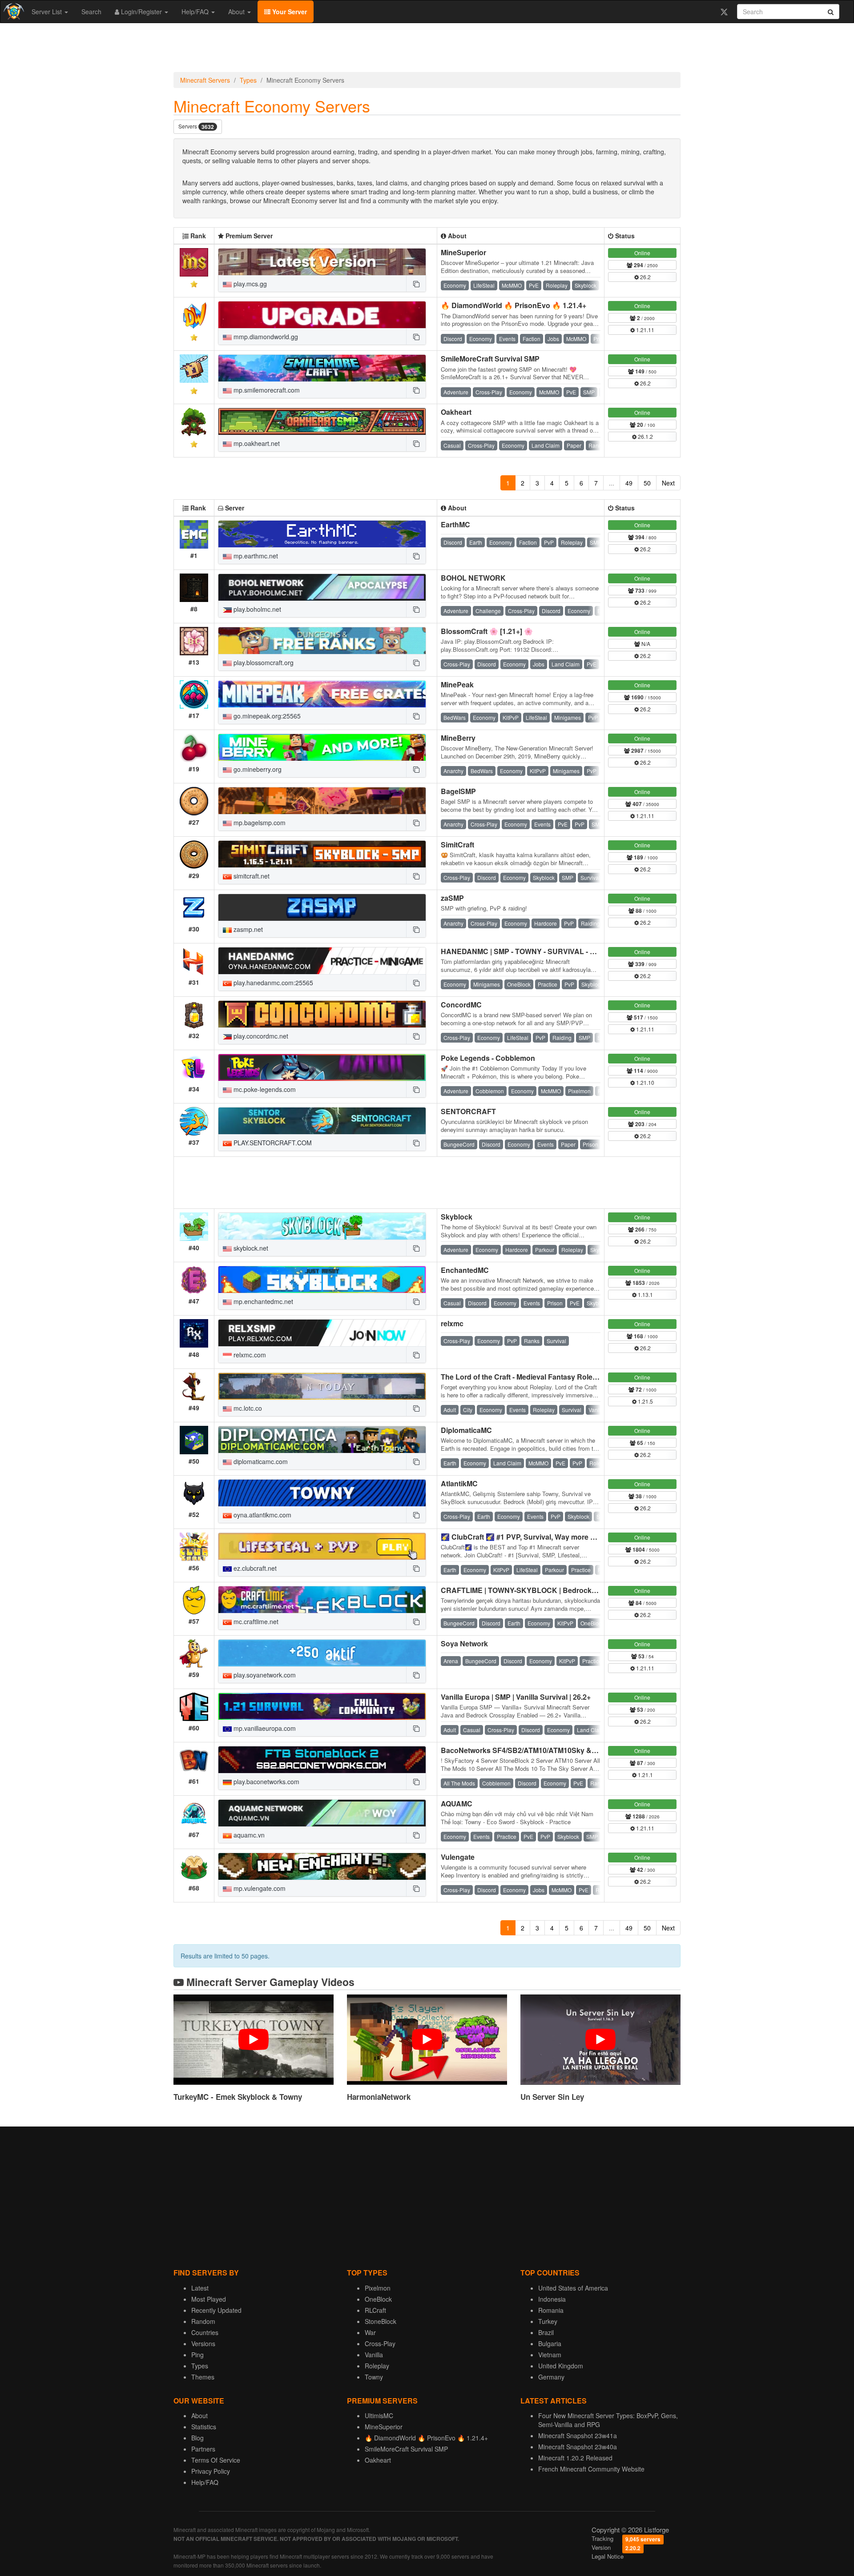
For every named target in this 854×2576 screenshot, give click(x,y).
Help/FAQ (196, 12)
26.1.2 (645, 436)
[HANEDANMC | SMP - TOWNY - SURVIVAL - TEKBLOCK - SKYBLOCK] (322, 961)
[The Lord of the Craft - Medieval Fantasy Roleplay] (322, 1386)
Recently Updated (216, 2310)
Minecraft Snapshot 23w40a (578, 2447)
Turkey (548, 2321)
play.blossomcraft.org (263, 662)
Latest (200, 2288)
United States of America (573, 2288)
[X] (724, 12)
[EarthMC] (322, 534)
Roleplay (377, 2366)
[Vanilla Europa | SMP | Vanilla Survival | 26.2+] (322, 1706)
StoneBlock (381, 2321)
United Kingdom (561, 2366)
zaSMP (452, 898)
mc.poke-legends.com (264, 1089)
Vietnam (550, 2355)
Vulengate (458, 1857)
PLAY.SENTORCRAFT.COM (272, 1143)
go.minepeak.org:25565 (266, 716)
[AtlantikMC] (322, 1493)
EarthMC (455, 524)
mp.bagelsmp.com (259, 823)
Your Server (289, 12)
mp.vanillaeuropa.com (264, 1728)
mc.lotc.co (247, 1408)
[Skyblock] (322, 1226)
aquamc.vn (248, 1835)
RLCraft (375, 2310)
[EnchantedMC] (322, 1280)
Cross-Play (380, 2343)
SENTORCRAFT (468, 1111)
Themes (203, 2377)
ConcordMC (461, 1005)
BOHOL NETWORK (473, 578)
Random (203, 2321)
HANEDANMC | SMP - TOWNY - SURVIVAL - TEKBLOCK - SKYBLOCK (559, 951)
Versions (203, 2343)
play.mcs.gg (249, 284)
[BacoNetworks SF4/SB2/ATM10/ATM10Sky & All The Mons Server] (322, 1760)
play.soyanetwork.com (264, 1675)
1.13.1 (645, 1294)
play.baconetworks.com (266, 1782)
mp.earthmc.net (255, 556)
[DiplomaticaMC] (322, 1440)
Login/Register (141, 12)
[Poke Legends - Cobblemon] (322, 1067)
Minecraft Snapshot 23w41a (578, 2436)
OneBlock (378, 2299)
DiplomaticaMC (466, 1430)
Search (91, 12)
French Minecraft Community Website (591, 2469)
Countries (205, 2332)
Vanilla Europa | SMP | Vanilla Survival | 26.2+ (516, 1697)
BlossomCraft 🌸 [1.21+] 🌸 (487, 631)
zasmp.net (247, 929)
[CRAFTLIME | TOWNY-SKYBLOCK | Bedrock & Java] (322, 1600)
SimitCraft (457, 845)
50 (647, 483)
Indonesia (552, 2299)
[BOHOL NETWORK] (322, 587)
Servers (196, 126)
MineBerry (458, 738)
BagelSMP (458, 791)
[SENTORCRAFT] (322, 1121)
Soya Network (464, 1643)
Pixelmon (378, 2288)
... (612, 483)
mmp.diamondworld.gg (265, 337)
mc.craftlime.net (255, 1621)
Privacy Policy (211, 2471)
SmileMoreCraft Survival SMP (490, 359)
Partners (203, 2449)
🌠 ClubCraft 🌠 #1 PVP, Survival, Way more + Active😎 (534, 1537)
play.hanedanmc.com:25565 (272, 983)
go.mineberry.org (257, 769)
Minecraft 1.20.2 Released (575, 2458)
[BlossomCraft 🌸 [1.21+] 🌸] (322, 641)
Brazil (546, 2332)
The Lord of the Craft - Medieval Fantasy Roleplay (524, 1377)
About (237, 12)
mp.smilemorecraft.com (266, 390)
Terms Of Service (216, 2460)
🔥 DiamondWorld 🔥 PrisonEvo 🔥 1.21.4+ (514, 305)
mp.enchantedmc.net (262, 1301)
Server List (48, 12)
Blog (197, 2438)
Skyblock (457, 1217)
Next (668, 483)
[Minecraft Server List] (13, 12)
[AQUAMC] (322, 1813)
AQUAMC (457, 1804)
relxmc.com (249, 1355)
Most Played (209, 2299)
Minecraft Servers (205, 80)
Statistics (204, 2427)
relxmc (452, 1323)
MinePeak (457, 684)
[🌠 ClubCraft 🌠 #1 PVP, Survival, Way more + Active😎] (322, 1546)
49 (629, 483)
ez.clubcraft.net (254, 1568)
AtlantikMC (459, 1483)
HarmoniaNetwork (379, 2097)
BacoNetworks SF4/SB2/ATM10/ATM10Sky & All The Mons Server (551, 1750)
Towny (374, 2377)
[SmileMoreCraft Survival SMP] (322, 368)
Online (642, 253)
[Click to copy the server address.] (416, 284)
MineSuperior (463, 252)
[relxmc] (322, 1333)
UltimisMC (379, 2416)
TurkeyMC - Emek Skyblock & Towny (238, 2097)
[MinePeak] (322, 694)
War (370, 2332)
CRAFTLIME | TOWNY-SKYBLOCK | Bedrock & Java (529, 1590)
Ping (197, 2355)
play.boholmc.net (256, 609)
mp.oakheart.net (256, 443)
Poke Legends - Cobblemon (488, 1058)
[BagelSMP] (322, 801)
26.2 (645, 277)
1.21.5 (645, 1401)
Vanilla (374, 2355)
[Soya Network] (322, 1653)
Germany (551, 2377)
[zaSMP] (322, 907)
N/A (645, 644)
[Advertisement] (427, 50)
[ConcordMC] (322, 1014)
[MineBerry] (322, 747)
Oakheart (456, 412)
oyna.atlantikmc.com (262, 1515)
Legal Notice (608, 2556)
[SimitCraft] (322, 854)
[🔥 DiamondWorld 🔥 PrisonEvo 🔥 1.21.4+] (322, 315)
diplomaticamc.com (260, 1461)
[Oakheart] (322, 421)
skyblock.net (250, 1248)
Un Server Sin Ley (552, 2097)
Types (248, 80)
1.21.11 (645, 330)
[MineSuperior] (322, 262)
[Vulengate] (322, 1866)
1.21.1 (645, 1775)
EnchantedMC (465, 1270)
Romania (551, 2310)
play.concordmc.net (260, 1036)
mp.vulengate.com (259, 1888)
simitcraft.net (251, 876)
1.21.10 (645, 1082)
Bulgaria (550, 2343)
